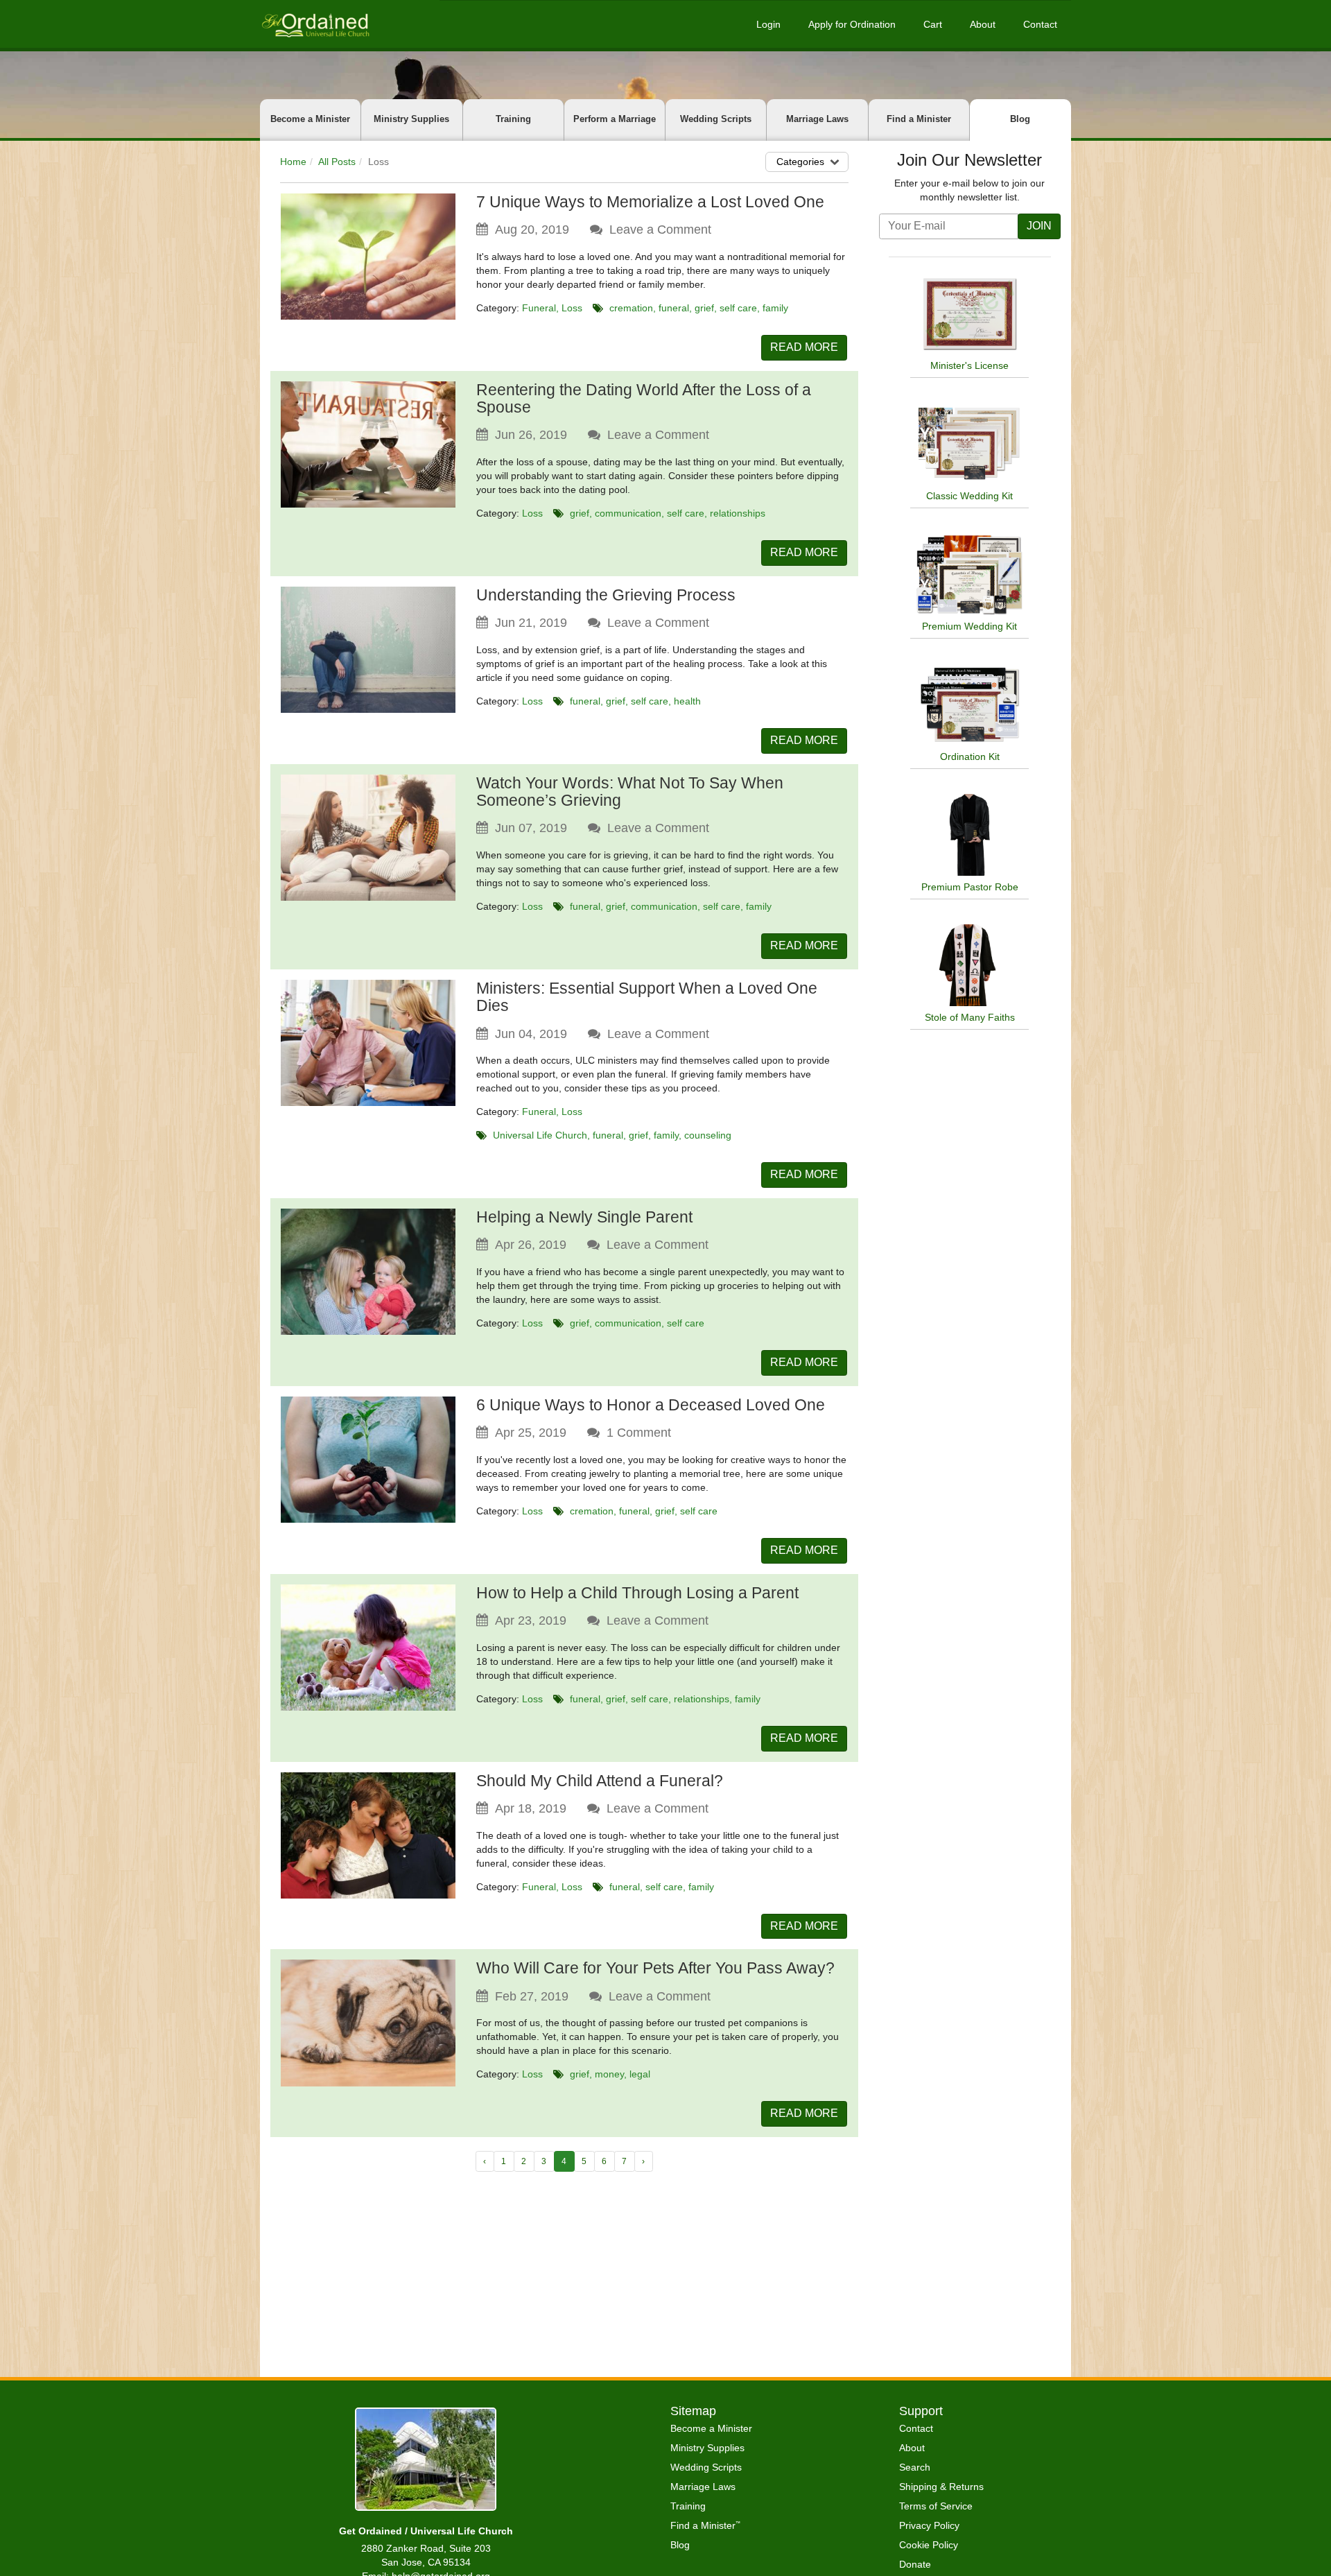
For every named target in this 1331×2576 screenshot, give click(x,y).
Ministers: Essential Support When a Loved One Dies (647, 997)
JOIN (1039, 226)
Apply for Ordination (852, 24)
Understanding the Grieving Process (606, 595)
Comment (639, 1433)
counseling (708, 1135)
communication (628, 513)
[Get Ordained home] (315, 24)
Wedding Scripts (716, 119)
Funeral (539, 308)
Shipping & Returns (941, 2487)
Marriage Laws (817, 119)
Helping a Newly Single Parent (584, 1217)
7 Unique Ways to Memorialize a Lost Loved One (650, 202)
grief (704, 308)
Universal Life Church (540, 1135)
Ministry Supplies (411, 119)
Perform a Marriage (615, 119)
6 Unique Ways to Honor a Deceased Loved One (651, 1405)
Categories (800, 162)
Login (768, 24)
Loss (572, 308)
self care (738, 308)
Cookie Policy (929, 2545)
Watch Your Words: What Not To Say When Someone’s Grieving (630, 792)
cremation (631, 308)
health (687, 701)
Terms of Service (936, 2506)
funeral (674, 308)
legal (640, 2074)
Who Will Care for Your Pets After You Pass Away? (655, 1968)
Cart (933, 24)
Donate (915, 2564)
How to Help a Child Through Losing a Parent (637, 1593)
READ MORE (804, 347)
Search (915, 2467)
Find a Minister (919, 119)
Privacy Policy (929, 2525)
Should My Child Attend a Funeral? (600, 1781)
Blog (1020, 119)
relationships (738, 513)
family (775, 308)
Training (513, 119)
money (609, 2074)
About (983, 24)
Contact (1040, 24)
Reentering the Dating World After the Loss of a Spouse (644, 398)
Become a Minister (310, 119)
